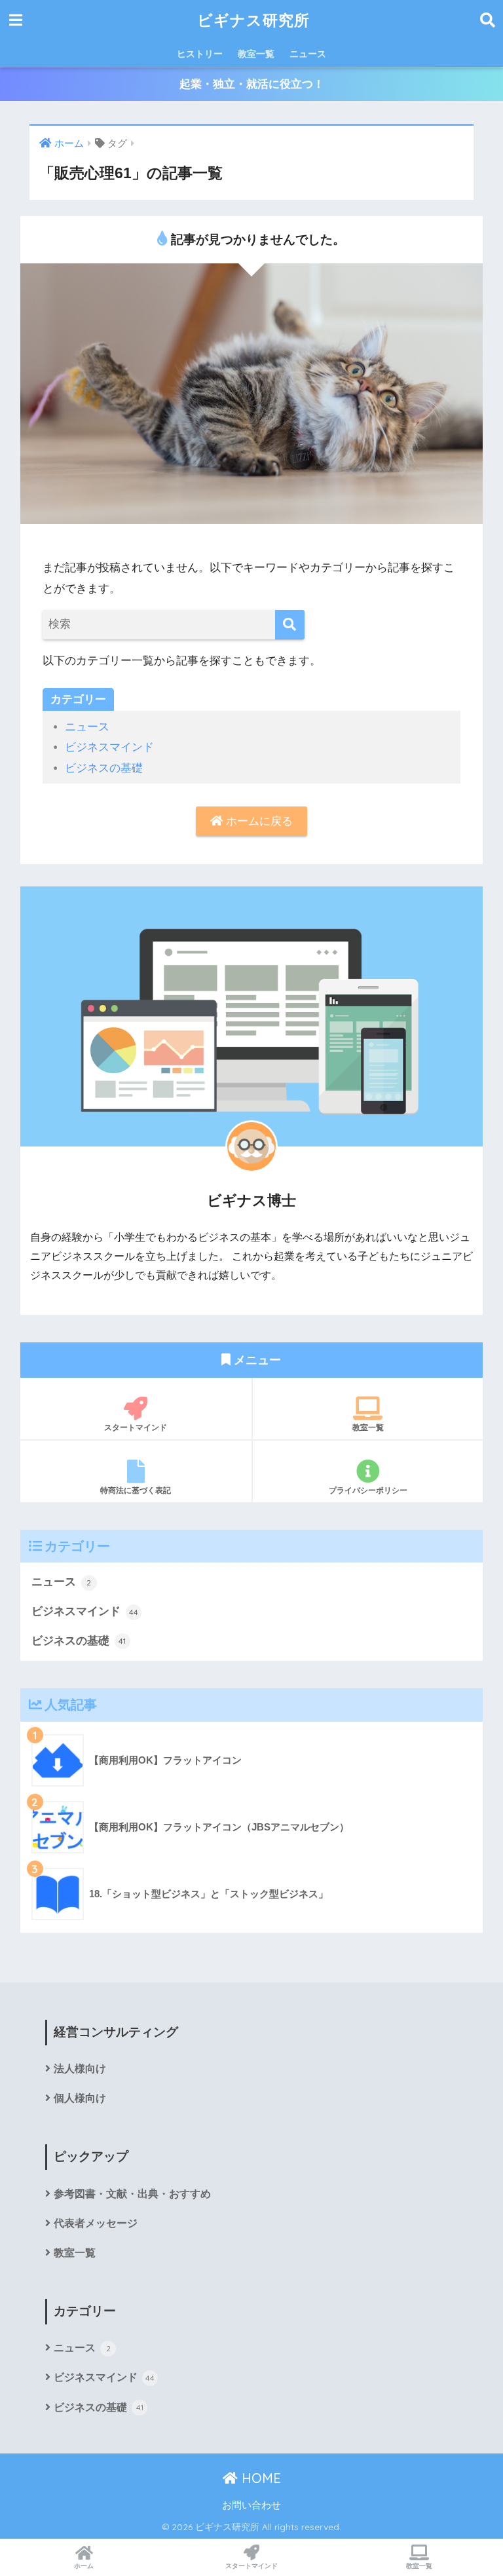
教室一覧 (256, 54)
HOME (259, 2478)
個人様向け (80, 2098)
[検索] (290, 625)
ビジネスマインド (109, 747)
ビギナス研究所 (253, 20)
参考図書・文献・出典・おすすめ (132, 2194)
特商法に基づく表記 (136, 1490)
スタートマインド (136, 1427)
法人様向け (80, 2069)
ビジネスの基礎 (104, 768)
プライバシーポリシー (368, 1490)
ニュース (308, 54)
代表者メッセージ (96, 2223)
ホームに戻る (258, 821)
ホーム (84, 2566)
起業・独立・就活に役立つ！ (252, 84)
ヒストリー (200, 54)
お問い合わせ (251, 2505)
